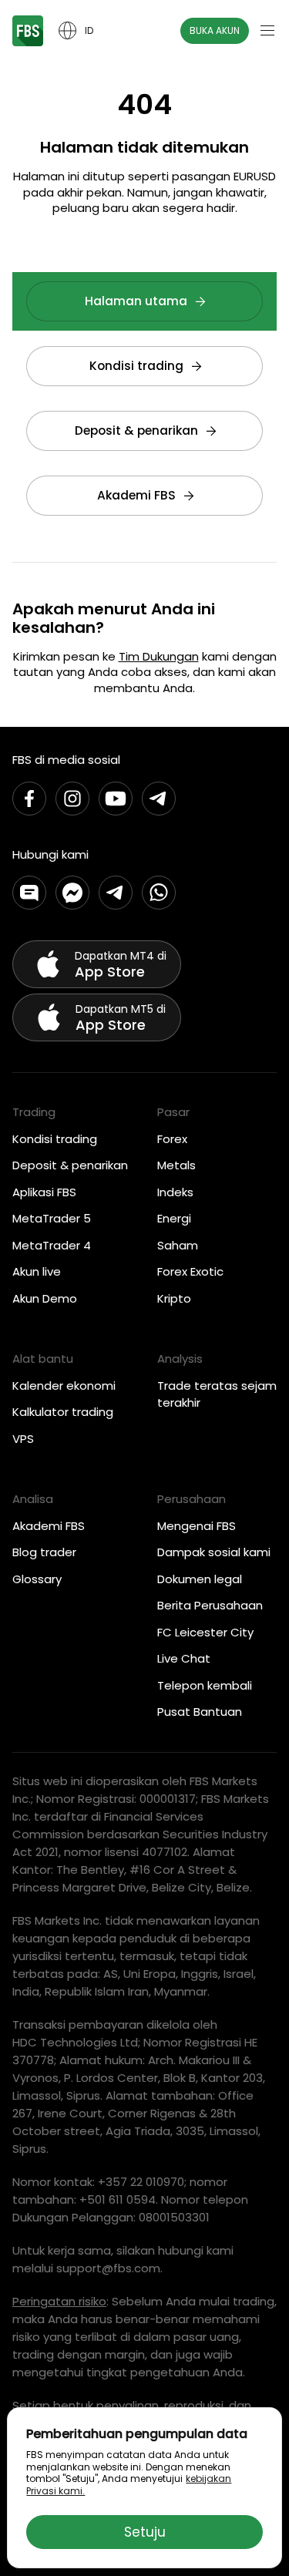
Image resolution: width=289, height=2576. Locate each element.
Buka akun (215, 30)
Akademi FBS (136, 495)
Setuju (145, 2532)
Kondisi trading (136, 366)
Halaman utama (136, 301)
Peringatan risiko (59, 2301)
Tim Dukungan (159, 656)
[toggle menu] (267, 31)
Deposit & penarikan (136, 430)
